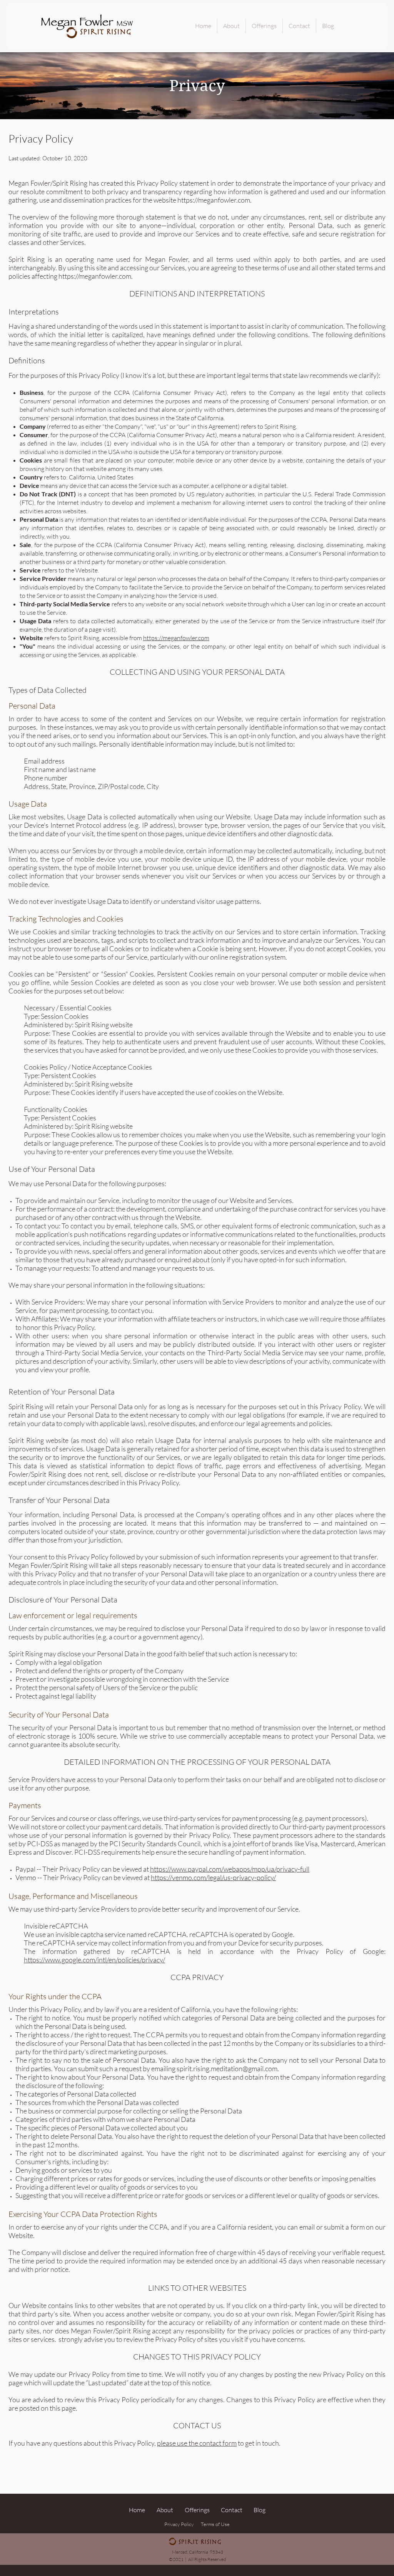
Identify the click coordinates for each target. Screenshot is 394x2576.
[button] (219, 2443)
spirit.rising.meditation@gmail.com (227, 2068)
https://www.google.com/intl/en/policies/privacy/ (94, 1960)
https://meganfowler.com (214, 200)
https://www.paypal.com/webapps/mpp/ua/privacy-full (230, 1869)
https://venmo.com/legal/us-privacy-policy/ (213, 1877)
